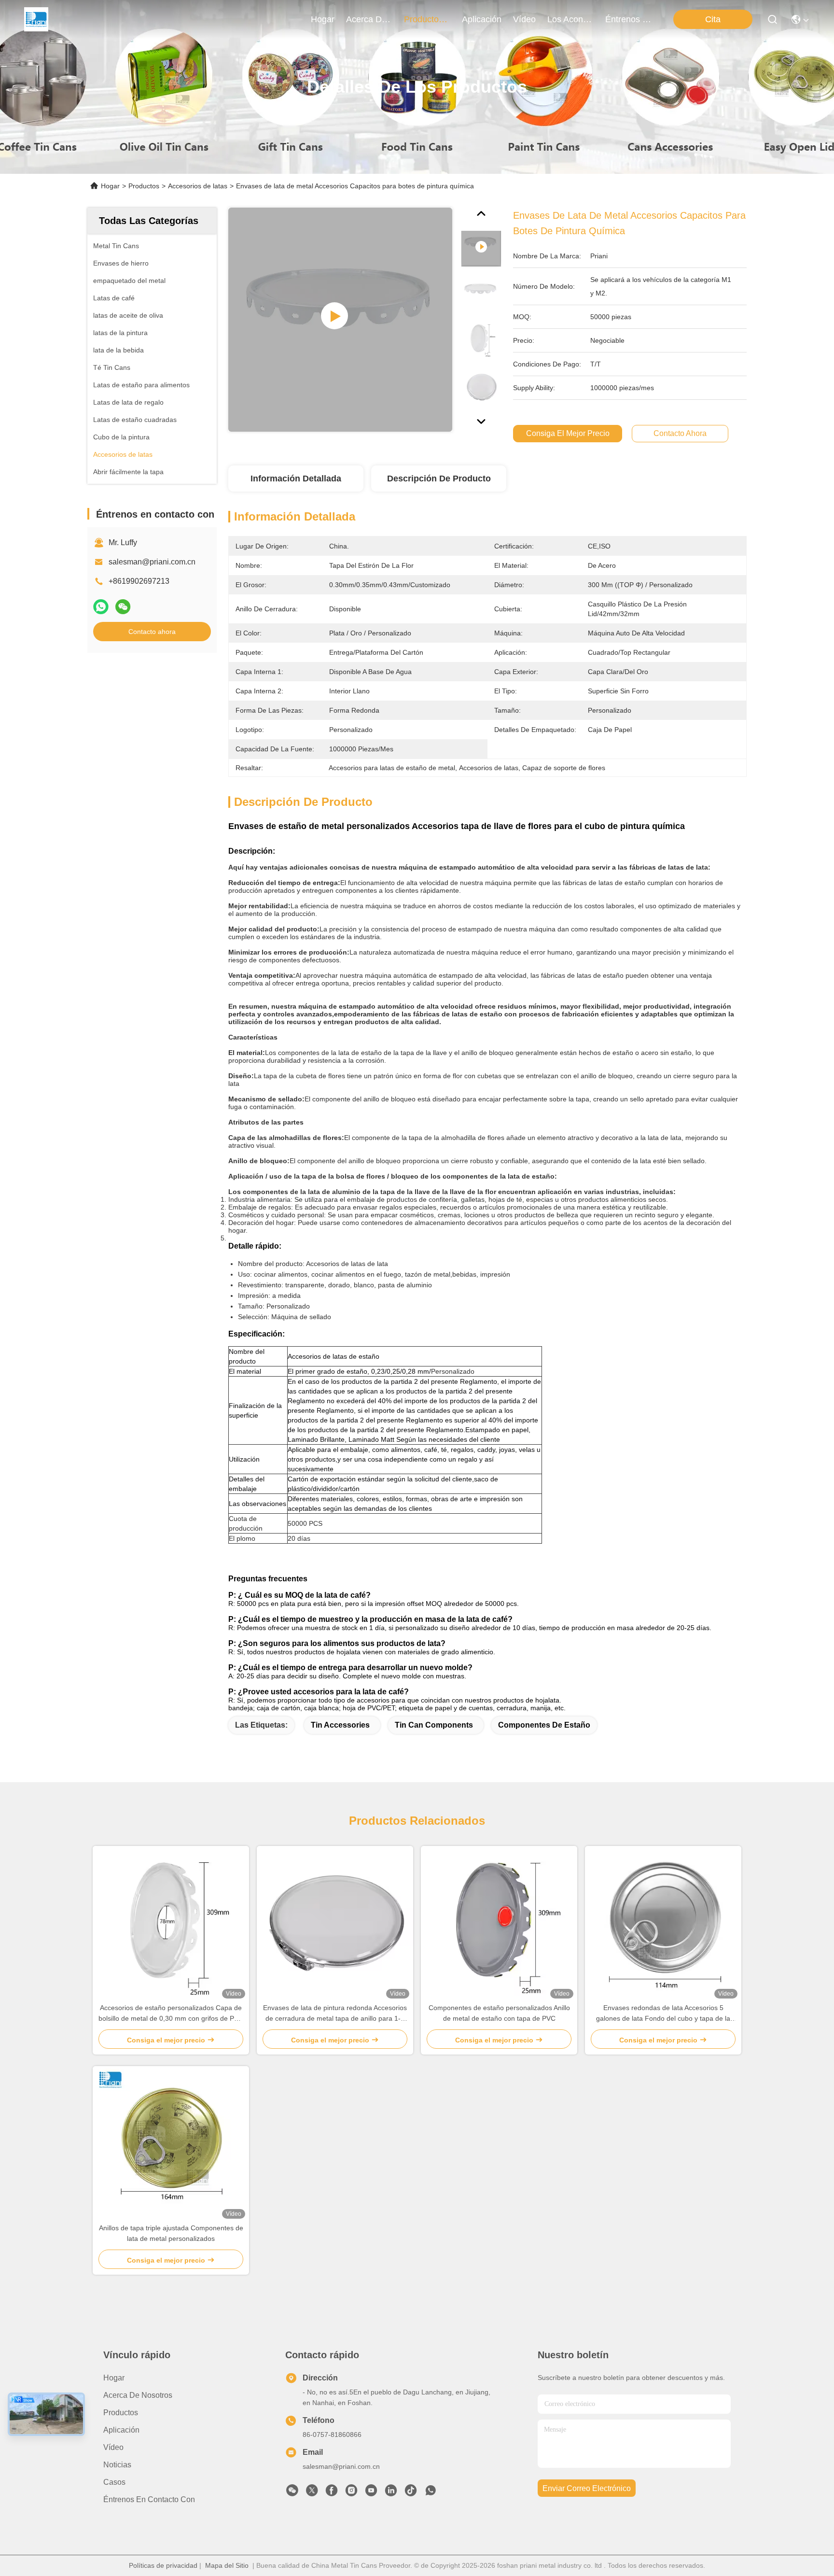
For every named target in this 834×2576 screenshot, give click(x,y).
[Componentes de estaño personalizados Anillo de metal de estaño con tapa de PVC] (499, 1924)
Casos (114, 2482)
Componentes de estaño (544, 1725)
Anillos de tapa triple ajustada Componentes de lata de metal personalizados (171, 2233)
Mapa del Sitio (227, 2565)
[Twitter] (312, 2493)
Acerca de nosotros (138, 2395)
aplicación (482, 19)
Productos (144, 186)
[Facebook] (332, 2493)
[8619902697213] (431, 2493)
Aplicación (121, 2430)
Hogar (323, 19)
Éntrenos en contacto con (628, 19)
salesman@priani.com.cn (152, 562)
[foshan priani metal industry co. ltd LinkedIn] (391, 2493)
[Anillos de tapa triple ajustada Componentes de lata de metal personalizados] (171, 2144)
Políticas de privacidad (163, 2565)
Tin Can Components (434, 1725)
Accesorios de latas (198, 186)
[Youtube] (371, 2493)
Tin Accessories (340, 1725)
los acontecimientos (570, 19)
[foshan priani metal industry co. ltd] (36, 19)
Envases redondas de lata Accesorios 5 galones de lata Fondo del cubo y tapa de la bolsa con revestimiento (663, 2014)
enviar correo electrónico (587, 2488)
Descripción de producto (439, 479)
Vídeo (113, 2447)
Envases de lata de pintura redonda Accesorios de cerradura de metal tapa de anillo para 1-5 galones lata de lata (335, 2014)
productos (424, 19)
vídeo (524, 19)
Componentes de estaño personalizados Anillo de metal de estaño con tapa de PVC (499, 2013)
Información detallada (296, 479)
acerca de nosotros (369, 19)
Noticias (117, 2465)
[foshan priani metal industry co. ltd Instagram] (351, 2493)
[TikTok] (411, 2493)
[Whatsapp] (101, 607)
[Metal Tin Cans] (340, 320)
